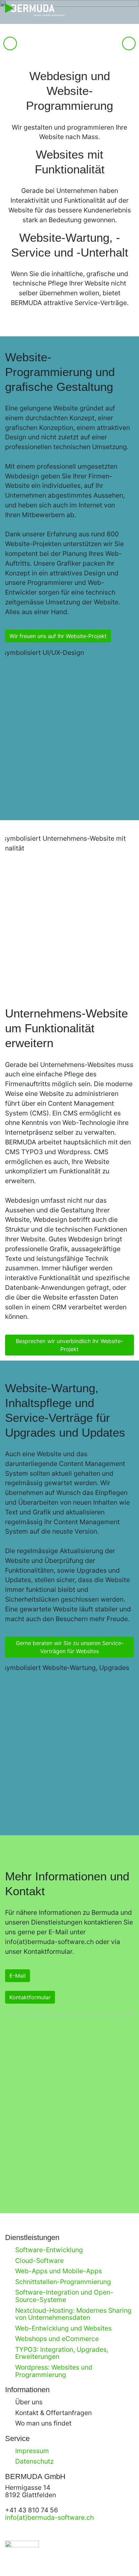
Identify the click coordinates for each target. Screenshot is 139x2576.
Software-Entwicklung (49, 2250)
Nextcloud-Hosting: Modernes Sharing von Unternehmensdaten (73, 2314)
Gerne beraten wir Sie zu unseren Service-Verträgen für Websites (70, 1647)
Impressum (32, 2451)
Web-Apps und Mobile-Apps (59, 2271)
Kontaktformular (30, 1997)
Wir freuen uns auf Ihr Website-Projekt (58, 636)
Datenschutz (34, 2461)
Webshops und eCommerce (57, 2339)
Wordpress (74, 1152)
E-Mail (18, 1976)
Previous (10, 50)
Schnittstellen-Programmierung (63, 2282)
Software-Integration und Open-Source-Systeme (64, 2296)
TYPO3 (32, 1152)
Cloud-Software (39, 2261)
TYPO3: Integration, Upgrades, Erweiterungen (62, 2353)
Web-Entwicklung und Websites (63, 2328)
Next (129, 50)
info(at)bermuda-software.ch (49, 1942)
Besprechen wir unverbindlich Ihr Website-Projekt (69, 1345)
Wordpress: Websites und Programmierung (54, 2371)
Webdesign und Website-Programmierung (69, 91)
